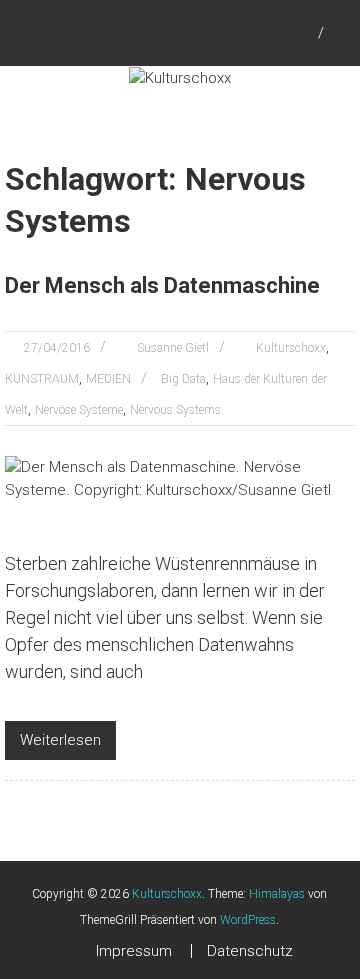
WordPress (248, 920)
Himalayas (277, 894)
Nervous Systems (175, 410)
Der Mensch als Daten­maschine (162, 285)
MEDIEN (108, 379)
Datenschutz (250, 951)
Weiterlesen (60, 740)
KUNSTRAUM (42, 379)
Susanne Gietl (173, 348)
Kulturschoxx (291, 348)
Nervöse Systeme (79, 410)
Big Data (183, 379)
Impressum (134, 951)
